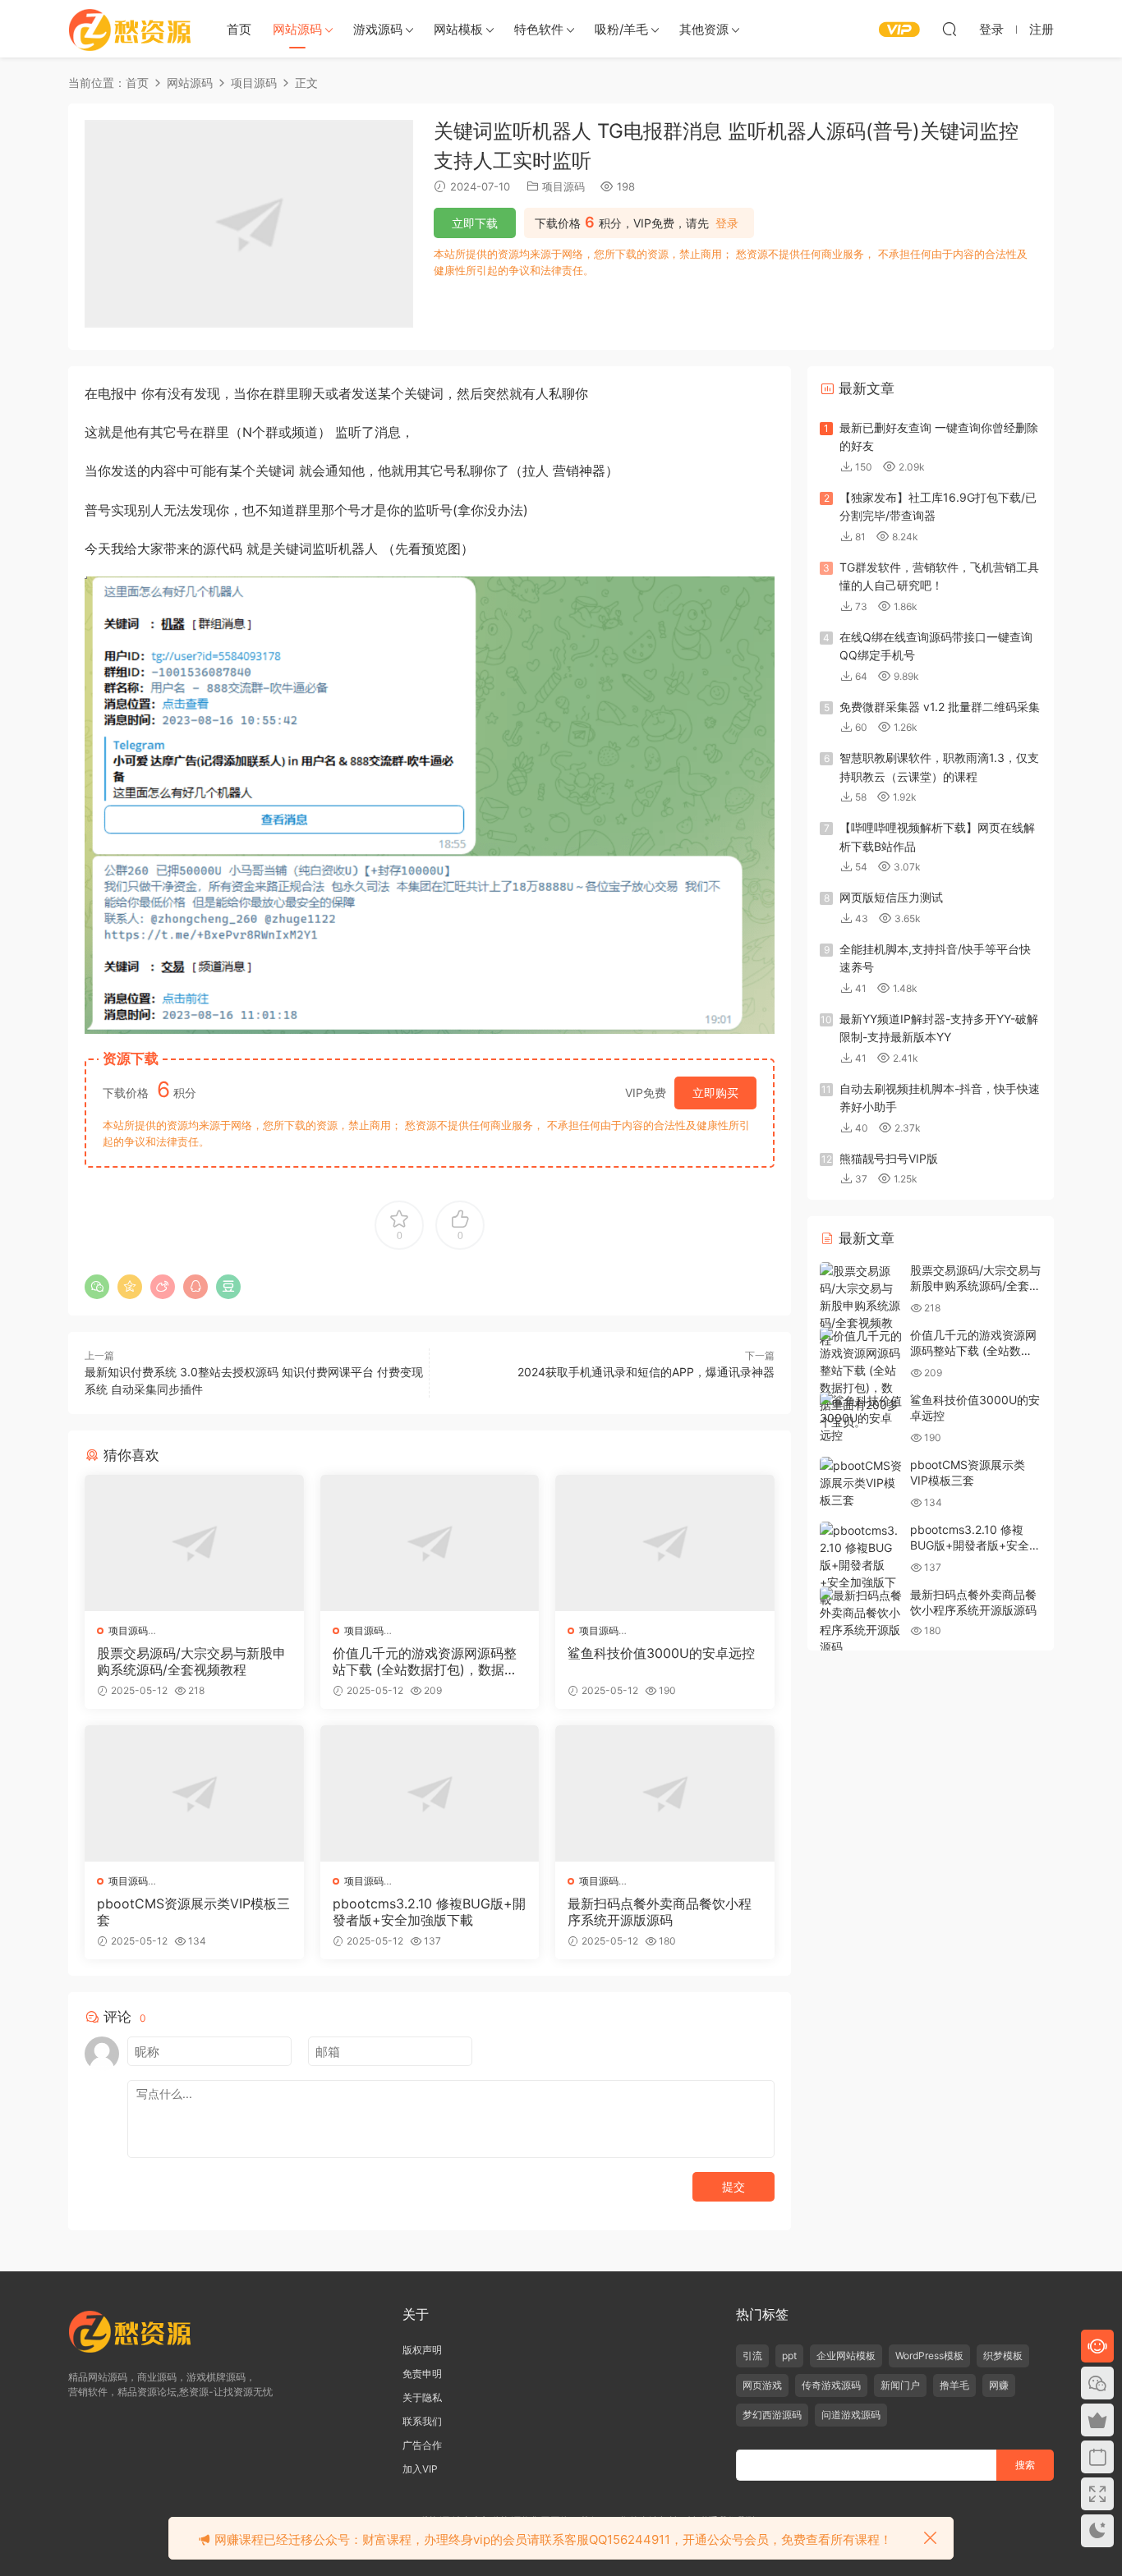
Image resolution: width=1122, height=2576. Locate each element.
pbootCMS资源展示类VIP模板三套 (193, 1912)
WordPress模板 (929, 2356)
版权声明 (422, 2350)
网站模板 (458, 29)
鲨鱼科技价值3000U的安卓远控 (661, 1653)
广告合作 (422, 2445)
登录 (727, 223)
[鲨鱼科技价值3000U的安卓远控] (665, 1543)
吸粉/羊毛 (621, 29)
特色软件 (539, 29)
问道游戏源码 (851, 2415)
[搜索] (950, 29)
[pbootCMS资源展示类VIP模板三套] (194, 1793)
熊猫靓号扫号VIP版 (889, 1158)
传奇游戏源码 (831, 2385)
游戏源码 (378, 29)
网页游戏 (762, 2385)
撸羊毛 (954, 2385)
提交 (733, 2186)
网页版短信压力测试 (891, 897)
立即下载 (475, 223)
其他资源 (704, 29)
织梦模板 (1003, 2356)
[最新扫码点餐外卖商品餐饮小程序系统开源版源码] (665, 1793)
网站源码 (297, 29)
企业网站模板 (846, 2356)
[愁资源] (130, 29)
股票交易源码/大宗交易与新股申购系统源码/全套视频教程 (191, 1661)
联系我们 (422, 2421)
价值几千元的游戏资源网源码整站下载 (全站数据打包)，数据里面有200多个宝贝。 (425, 1661)
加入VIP (420, 2469)
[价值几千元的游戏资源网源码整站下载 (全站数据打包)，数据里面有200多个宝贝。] (430, 1543)
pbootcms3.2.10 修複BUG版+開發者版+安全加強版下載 (429, 1912)
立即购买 (715, 1093)
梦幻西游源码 (772, 2415)
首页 (239, 29)
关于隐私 (422, 2397)
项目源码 (563, 186)
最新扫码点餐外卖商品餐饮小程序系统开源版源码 (660, 1912)
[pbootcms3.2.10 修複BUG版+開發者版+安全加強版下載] (430, 1793)
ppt (789, 2356)
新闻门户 (900, 2385)
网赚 (999, 2385)
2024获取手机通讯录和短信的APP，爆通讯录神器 (646, 1372)
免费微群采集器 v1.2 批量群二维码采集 (940, 707)
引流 (752, 2356)
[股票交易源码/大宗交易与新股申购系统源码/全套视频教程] (194, 1543)
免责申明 (422, 2374)
